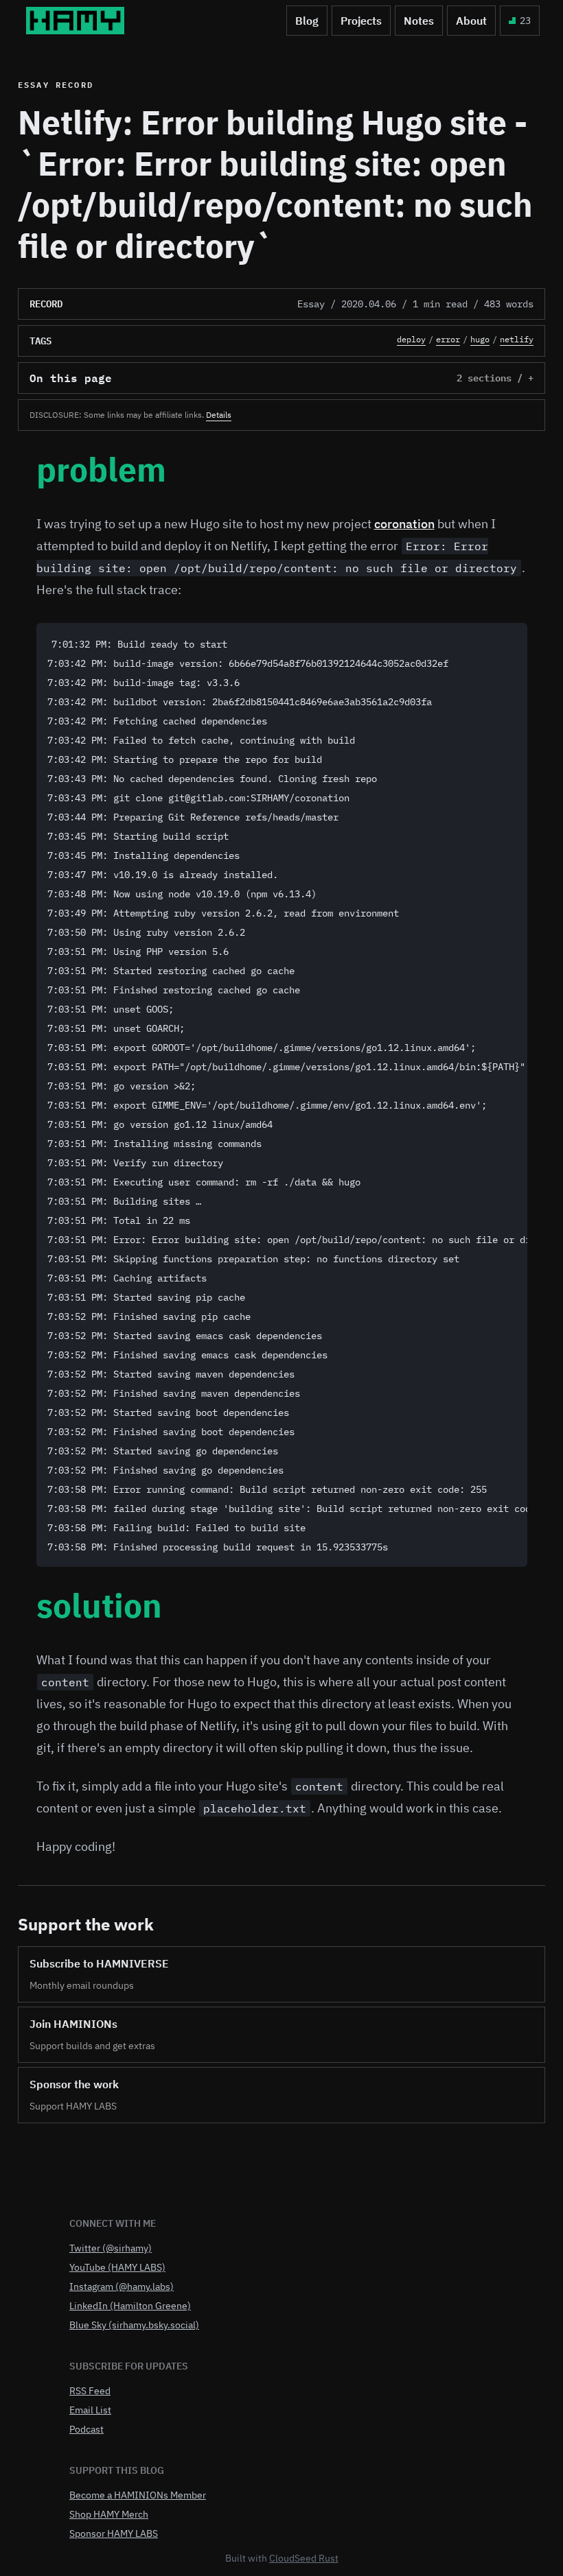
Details (219, 415)
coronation (404, 524)
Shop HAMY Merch (109, 2514)
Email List (90, 2410)
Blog (307, 21)
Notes (419, 21)
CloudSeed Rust (304, 2558)
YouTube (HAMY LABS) (117, 2267)
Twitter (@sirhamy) (111, 2248)
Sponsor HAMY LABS (114, 2533)
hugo (480, 339)
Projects (361, 21)
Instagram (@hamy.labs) (122, 2287)
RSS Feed (90, 2391)
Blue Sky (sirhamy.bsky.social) (134, 2325)
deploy (411, 339)
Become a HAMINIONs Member (138, 2495)
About (471, 21)
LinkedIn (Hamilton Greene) (130, 2306)
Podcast (87, 2429)
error (448, 339)
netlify (517, 339)
